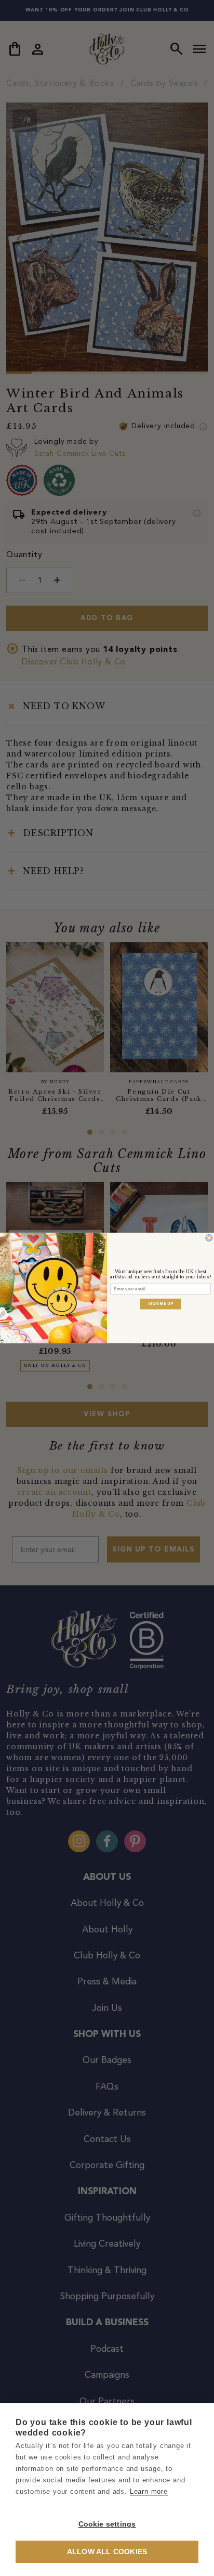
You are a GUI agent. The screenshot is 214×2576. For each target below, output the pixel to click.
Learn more (149, 2491)
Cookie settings (107, 2524)
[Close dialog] (209, 1238)
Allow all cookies (107, 2552)
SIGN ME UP (160, 1304)
